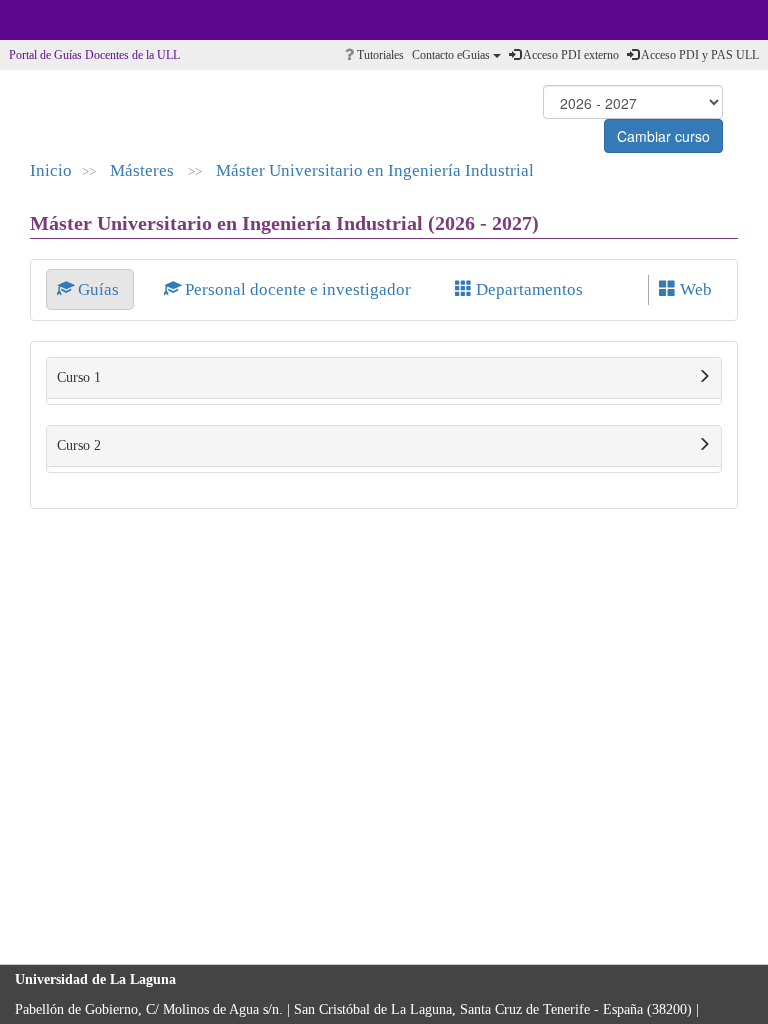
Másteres (144, 170)
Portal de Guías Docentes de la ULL (94, 55)
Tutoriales (379, 55)
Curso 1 (79, 377)
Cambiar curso (663, 136)
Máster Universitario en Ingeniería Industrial (375, 170)
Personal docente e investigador (298, 289)
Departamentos (527, 289)
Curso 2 (79, 445)
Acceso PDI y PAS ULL (699, 55)
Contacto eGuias (452, 55)
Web (694, 289)
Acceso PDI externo (570, 55)
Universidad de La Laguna (70, 20)
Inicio (51, 170)
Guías (98, 289)
